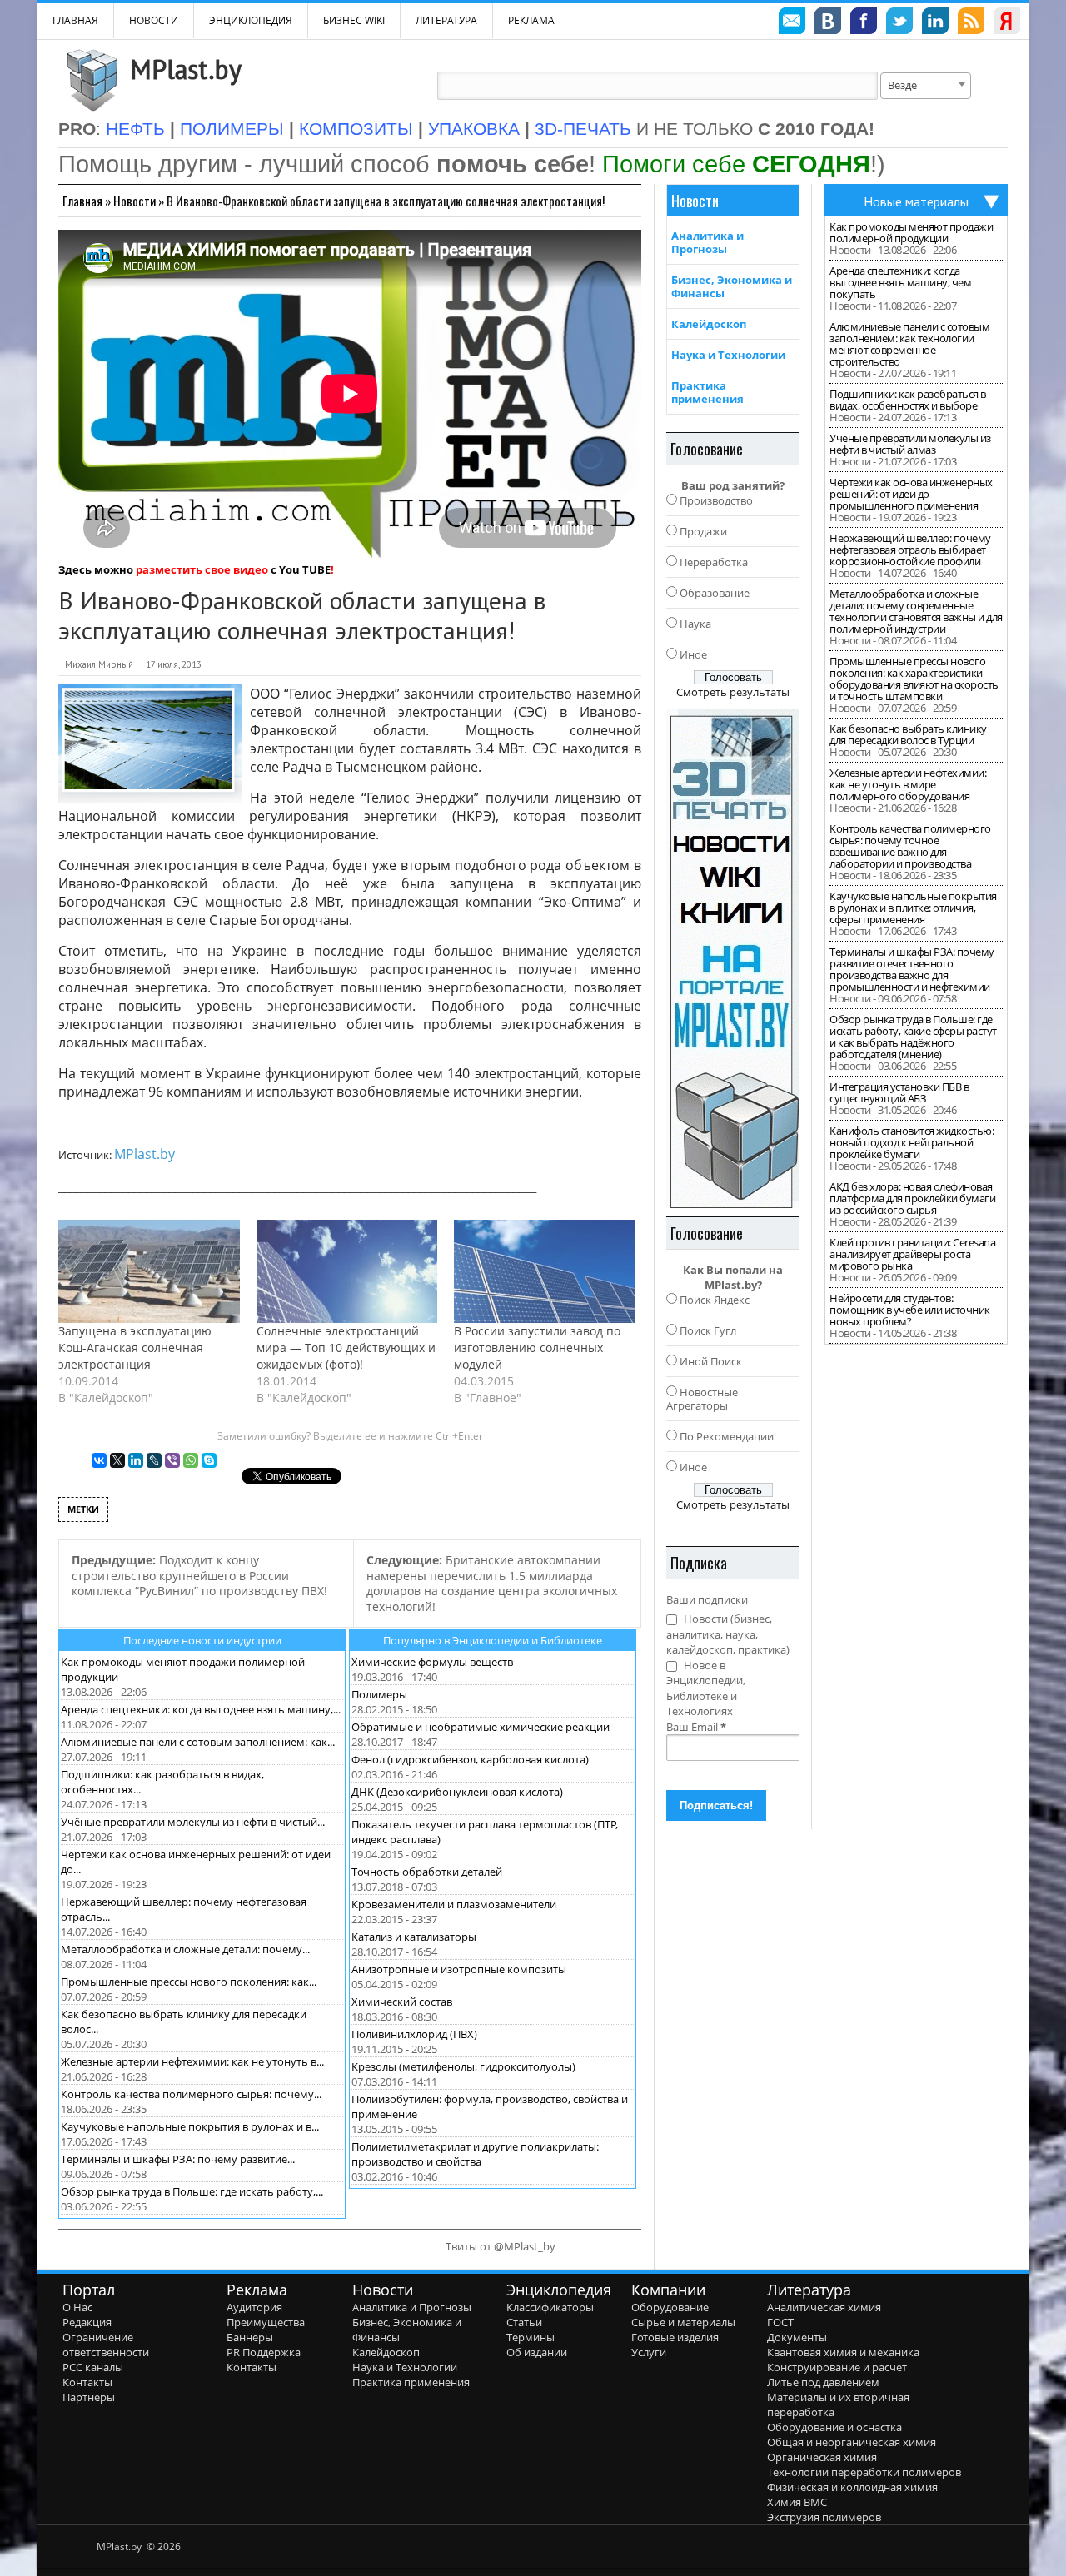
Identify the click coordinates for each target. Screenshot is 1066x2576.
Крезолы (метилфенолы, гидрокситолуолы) (463, 2066)
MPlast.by (186, 69)
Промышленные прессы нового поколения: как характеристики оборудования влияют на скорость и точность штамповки (914, 679)
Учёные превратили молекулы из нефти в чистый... (193, 1822)
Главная (82, 201)
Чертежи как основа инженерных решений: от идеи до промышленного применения (911, 494)
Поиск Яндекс (715, 1300)
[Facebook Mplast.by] (864, 23)
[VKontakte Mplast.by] (828, 23)
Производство (716, 500)
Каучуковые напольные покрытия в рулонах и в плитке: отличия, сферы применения (913, 908)
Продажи (703, 531)
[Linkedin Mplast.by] (935, 23)
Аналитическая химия (824, 2307)
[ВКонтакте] (99, 1460)
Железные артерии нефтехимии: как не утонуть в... (192, 2061)
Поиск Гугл (708, 1330)
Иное (693, 654)
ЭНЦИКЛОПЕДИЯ (251, 20)
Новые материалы (916, 201)
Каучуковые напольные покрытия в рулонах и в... (190, 2126)
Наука (695, 624)
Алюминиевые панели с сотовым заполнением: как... (198, 1742)
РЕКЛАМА (531, 20)
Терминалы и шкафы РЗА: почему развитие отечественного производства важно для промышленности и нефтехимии (912, 969)
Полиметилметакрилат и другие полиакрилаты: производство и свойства (475, 2154)
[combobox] (926, 86)
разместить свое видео (202, 569)
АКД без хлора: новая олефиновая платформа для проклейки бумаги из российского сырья (912, 1198)
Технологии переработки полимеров (864, 2472)
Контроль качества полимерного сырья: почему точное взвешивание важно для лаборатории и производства (910, 846)
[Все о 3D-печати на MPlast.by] (733, 958)
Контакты (87, 2382)
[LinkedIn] (136, 1460)
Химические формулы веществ (432, 1662)
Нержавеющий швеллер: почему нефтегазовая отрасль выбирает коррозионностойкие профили (910, 550)
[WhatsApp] (191, 1460)
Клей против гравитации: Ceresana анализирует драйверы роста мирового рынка (912, 1254)
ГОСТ (780, 2322)
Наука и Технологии (728, 355)
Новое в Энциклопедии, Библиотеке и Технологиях (706, 1688)
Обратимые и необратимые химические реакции (481, 1727)
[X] (117, 1460)
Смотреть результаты (733, 692)
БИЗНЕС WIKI (354, 20)
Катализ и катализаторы (414, 1937)
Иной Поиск (711, 1361)
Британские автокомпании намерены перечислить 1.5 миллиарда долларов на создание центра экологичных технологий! (492, 1583)
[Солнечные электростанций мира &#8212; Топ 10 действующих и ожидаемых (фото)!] (347, 1271)
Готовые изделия (675, 2337)
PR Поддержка (264, 2352)
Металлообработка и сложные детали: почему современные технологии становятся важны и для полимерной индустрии (916, 611)
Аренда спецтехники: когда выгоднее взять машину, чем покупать (900, 282)
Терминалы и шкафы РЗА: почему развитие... (178, 2159)
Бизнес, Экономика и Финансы (732, 286)
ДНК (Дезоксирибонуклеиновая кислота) (457, 1792)
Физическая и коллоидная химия (852, 2487)
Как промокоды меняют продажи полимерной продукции (911, 232)
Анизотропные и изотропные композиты (459, 1969)
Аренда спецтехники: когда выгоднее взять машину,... (201, 1709)
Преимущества (266, 2322)
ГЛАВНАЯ (75, 20)
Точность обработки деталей (427, 1872)
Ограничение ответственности (106, 2345)
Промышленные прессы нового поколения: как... (189, 1982)
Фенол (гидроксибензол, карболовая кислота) (470, 1759)
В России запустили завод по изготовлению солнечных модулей (537, 1348)
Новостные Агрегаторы (702, 1399)
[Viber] (172, 1460)
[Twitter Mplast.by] (899, 23)
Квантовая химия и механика (843, 2352)
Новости (154, 20)
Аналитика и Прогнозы (707, 242)
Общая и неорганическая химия (852, 2442)
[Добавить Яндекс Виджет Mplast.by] (1007, 23)
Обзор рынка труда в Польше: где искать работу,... (192, 2191)
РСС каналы (93, 2367)
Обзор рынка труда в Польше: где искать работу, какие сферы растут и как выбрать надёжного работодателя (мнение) (913, 1037)
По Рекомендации (727, 1436)
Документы (797, 2337)
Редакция (87, 2322)
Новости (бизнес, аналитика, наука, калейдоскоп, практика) (728, 1634)
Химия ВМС (797, 2502)
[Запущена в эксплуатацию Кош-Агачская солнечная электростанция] (149, 1271)
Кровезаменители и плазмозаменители (454, 1904)
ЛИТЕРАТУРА (446, 20)
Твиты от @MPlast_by (501, 2246)
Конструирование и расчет (837, 2367)
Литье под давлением (823, 2382)
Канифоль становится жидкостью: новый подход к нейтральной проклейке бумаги (912, 1142)
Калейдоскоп (709, 324)
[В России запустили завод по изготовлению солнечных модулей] (545, 1271)
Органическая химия (822, 2457)
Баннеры (250, 2337)
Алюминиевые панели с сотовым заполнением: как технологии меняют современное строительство (909, 344)
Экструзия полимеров (824, 2517)
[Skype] (209, 1460)
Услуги (649, 2352)
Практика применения (707, 392)
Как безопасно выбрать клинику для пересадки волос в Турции (908, 734)
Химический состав (402, 2002)
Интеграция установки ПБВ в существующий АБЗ (899, 1092)
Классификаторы (550, 2307)
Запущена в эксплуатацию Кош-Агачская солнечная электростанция (135, 1348)
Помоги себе (736, 164)
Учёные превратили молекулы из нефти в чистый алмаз (910, 444)
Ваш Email (696, 1727)
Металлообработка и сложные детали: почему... (185, 1949)
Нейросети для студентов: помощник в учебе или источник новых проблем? (910, 1310)
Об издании (537, 2352)
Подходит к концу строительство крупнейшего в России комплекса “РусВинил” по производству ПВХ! (199, 1575)
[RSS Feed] (971, 23)
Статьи (524, 2322)
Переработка (714, 562)
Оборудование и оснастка (834, 2427)
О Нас (77, 2307)
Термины (531, 2337)
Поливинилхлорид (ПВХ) (414, 2034)
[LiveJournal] (154, 1460)
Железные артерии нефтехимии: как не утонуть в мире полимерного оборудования (908, 784)
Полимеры (379, 1694)
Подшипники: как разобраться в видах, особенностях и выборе (908, 400)
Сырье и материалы (683, 2322)
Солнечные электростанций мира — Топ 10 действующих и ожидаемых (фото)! (346, 1348)
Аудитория (254, 2307)
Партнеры (89, 2397)
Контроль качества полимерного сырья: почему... (191, 2094)
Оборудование (670, 2307)
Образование (715, 593)
